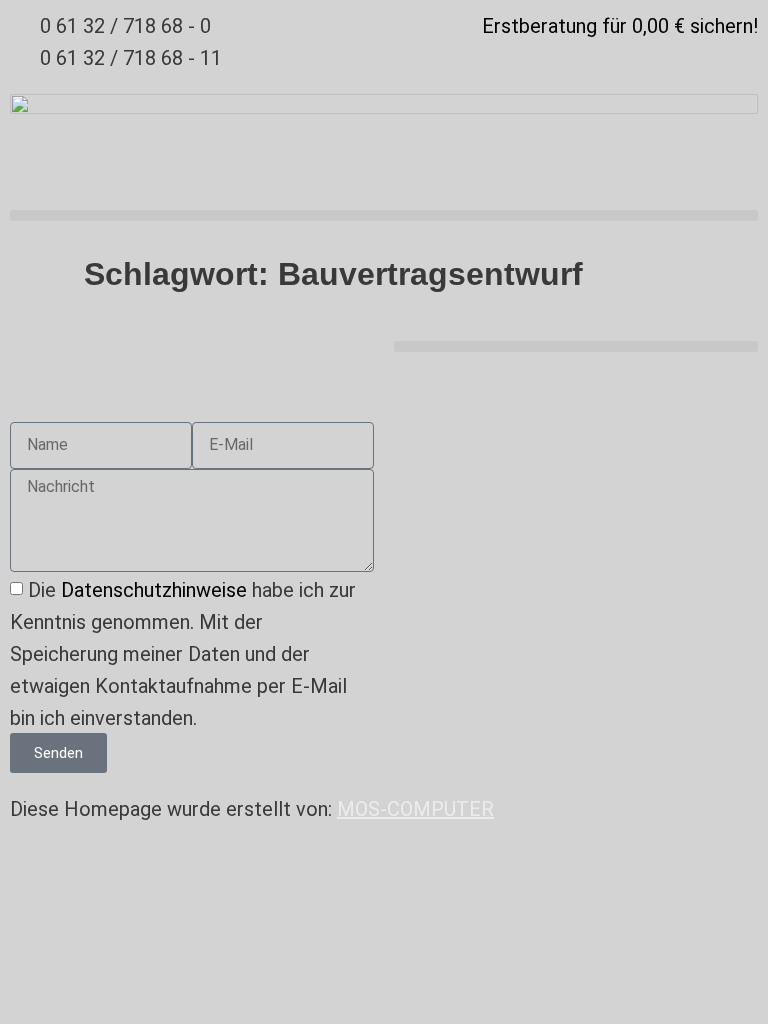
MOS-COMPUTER (415, 809)
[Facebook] (529, 387)
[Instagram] (474, 387)
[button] (384, 215)
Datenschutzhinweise (154, 590)
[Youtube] (419, 387)
